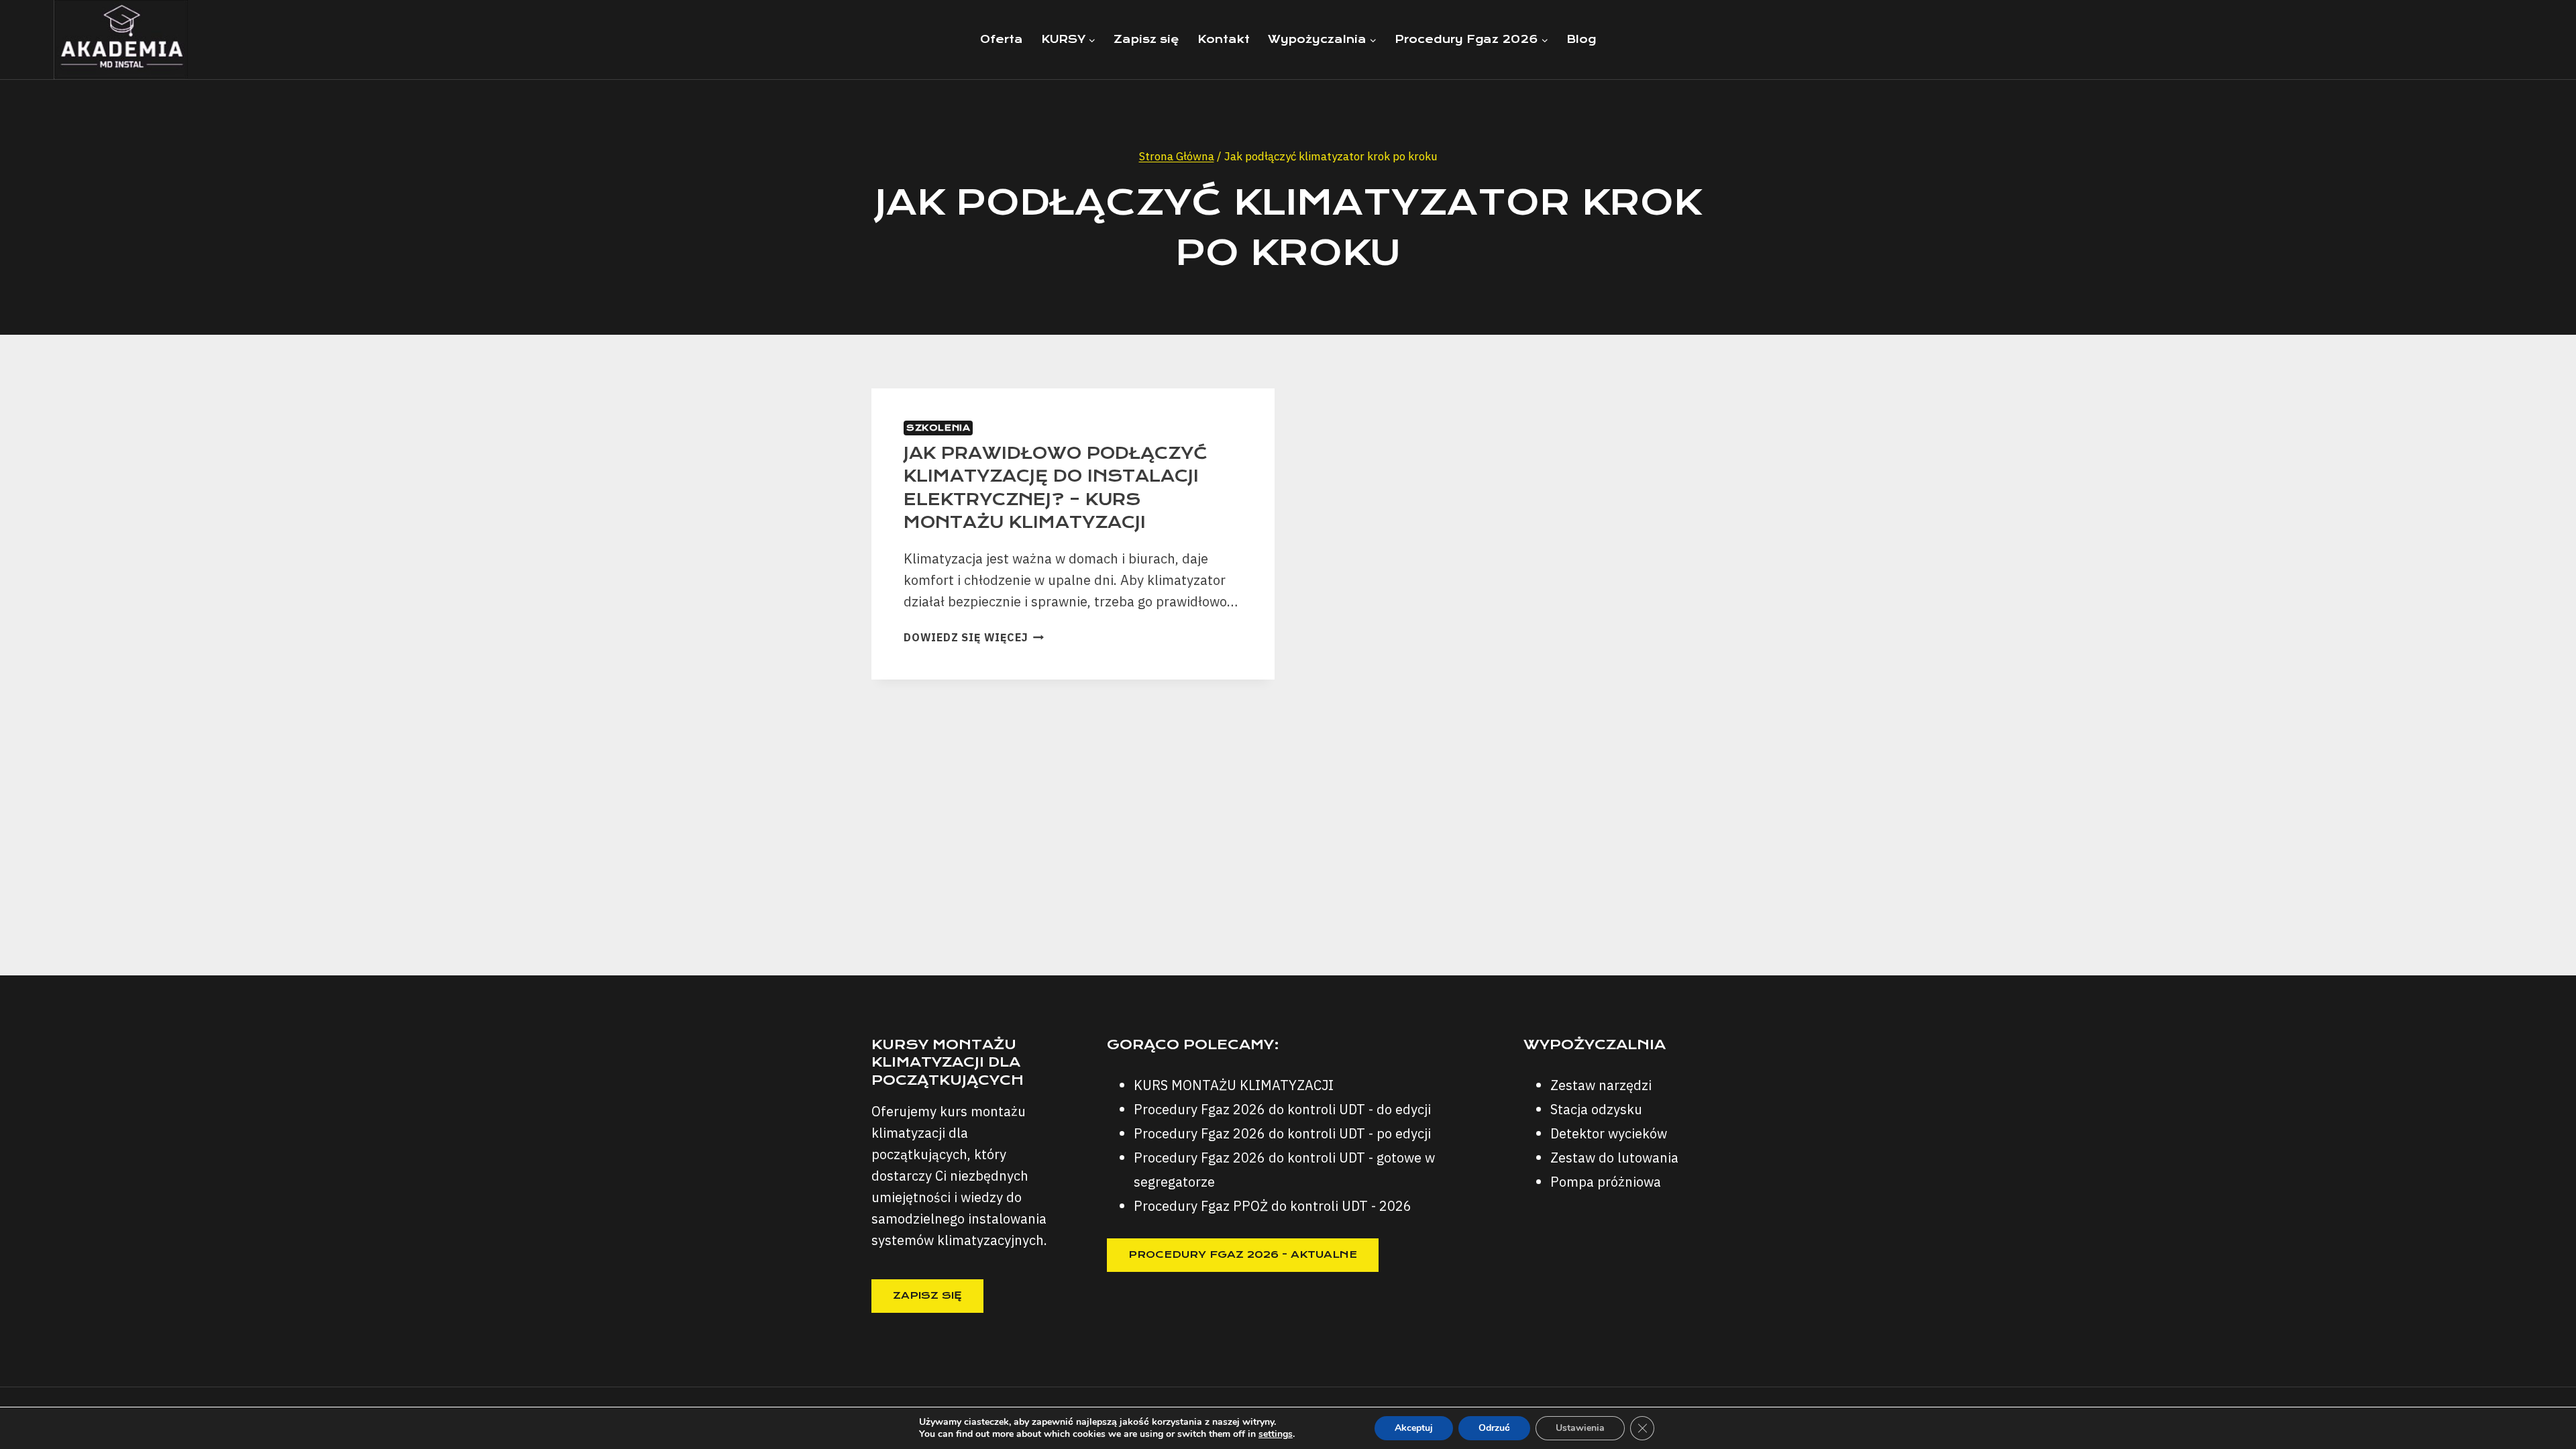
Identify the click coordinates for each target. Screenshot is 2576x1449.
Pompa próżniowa (1606, 1182)
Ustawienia (1580, 1428)
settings (1276, 1434)
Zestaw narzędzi (1601, 1085)
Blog (1581, 39)
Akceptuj (1414, 1428)
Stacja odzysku (1596, 1109)
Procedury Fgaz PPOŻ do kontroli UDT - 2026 (1273, 1206)
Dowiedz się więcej (974, 637)
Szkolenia (938, 428)
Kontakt (1224, 39)
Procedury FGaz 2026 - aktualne (1243, 1254)
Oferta (1002, 39)
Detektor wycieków (1609, 1133)
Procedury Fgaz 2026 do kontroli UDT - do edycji (1282, 1109)
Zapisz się (1146, 39)
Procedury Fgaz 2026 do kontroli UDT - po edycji (1282, 1133)
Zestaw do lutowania (1614, 1158)
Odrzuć (1494, 1428)
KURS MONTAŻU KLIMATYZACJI (1234, 1085)
